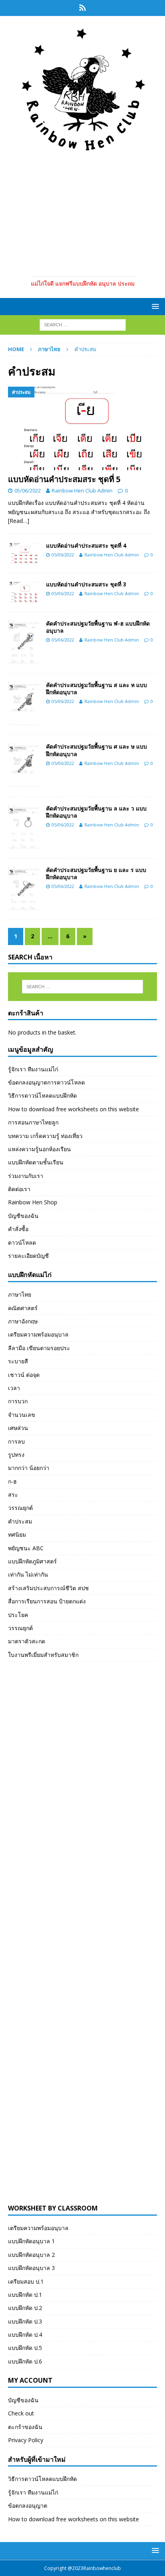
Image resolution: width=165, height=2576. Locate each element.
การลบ (16, 1441)
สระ (13, 1495)
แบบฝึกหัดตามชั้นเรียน (36, 1162)
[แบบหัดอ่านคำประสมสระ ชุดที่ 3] (24, 592)
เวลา (14, 1388)
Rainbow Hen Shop (33, 1202)
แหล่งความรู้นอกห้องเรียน (39, 1149)
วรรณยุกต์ (20, 1508)
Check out (21, 2413)
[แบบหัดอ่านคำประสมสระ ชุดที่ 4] (24, 553)
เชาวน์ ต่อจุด (24, 1375)
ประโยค (18, 1615)
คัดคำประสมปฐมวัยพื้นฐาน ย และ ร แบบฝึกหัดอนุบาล (96, 873)
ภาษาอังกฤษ (23, 1321)
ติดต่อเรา (19, 1189)
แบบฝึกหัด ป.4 (25, 2335)
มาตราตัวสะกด (27, 1641)
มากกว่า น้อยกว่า (29, 1468)
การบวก (18, 1401)
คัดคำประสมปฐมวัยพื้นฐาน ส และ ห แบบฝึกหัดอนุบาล (97, 688)
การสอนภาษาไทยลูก (33, 1122)
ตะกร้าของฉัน (25, 2427)
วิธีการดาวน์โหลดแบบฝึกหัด (42, 1095)
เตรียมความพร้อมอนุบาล (38, 1334)
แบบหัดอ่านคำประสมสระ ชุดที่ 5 (64, 479)
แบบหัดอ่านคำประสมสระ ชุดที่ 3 (86, 584)
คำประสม (20, 1521)
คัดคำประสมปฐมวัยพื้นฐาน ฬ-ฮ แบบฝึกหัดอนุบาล (98, 627)
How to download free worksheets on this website (73, 1109)
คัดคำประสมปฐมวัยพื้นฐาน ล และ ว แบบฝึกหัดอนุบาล (96, 812)
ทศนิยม (17, 1534)
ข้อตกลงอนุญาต (28, 2505)
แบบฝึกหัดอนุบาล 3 (31, 2268)
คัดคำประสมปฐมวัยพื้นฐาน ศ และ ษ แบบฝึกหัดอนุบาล (97, 750)
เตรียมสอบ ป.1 (26, 2281)
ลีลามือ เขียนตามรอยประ (39, 1348)
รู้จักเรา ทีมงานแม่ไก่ (33, 1069)
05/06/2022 (28, 491)
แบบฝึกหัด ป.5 (25, 2348)
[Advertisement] (82, 213)
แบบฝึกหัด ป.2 (25, 2308)
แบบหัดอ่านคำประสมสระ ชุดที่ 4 (86, 545)
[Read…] (19, 521)
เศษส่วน (18, 1428)
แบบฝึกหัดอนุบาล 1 (31, 2241)
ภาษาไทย (49, 349)
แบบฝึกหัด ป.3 (25, 2321)
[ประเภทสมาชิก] (83, 8)
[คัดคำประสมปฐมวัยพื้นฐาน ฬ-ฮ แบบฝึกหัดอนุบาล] (24, 643)
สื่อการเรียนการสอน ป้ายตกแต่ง (47, 1601)
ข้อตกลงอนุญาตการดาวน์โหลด (46, 1082)
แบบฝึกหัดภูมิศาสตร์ (32, 1561)
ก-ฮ (12, 1481)
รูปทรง (16, 1455)
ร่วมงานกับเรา (26, 1176)
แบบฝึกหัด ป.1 (25, 2295)
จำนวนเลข (22, 1415)
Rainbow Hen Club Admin (82, 491)
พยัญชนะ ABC (26, 1548)
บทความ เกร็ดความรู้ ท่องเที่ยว (45, 1136)
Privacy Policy (26, 2440)
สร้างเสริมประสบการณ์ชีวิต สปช (48, 1588)
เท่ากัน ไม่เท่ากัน (28, 1574)
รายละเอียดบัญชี (28, 1256)
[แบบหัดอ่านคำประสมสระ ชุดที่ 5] (82, 428)
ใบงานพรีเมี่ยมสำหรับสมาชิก (43, 1655)
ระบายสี (18, 1361)
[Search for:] (83, 325)
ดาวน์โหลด (22, 1242)
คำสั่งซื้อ (18, 1229)
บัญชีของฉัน (23, 1216)
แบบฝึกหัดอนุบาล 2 (31, 2255)
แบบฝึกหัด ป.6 (25, 2361)
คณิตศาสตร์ (23, 1308)
